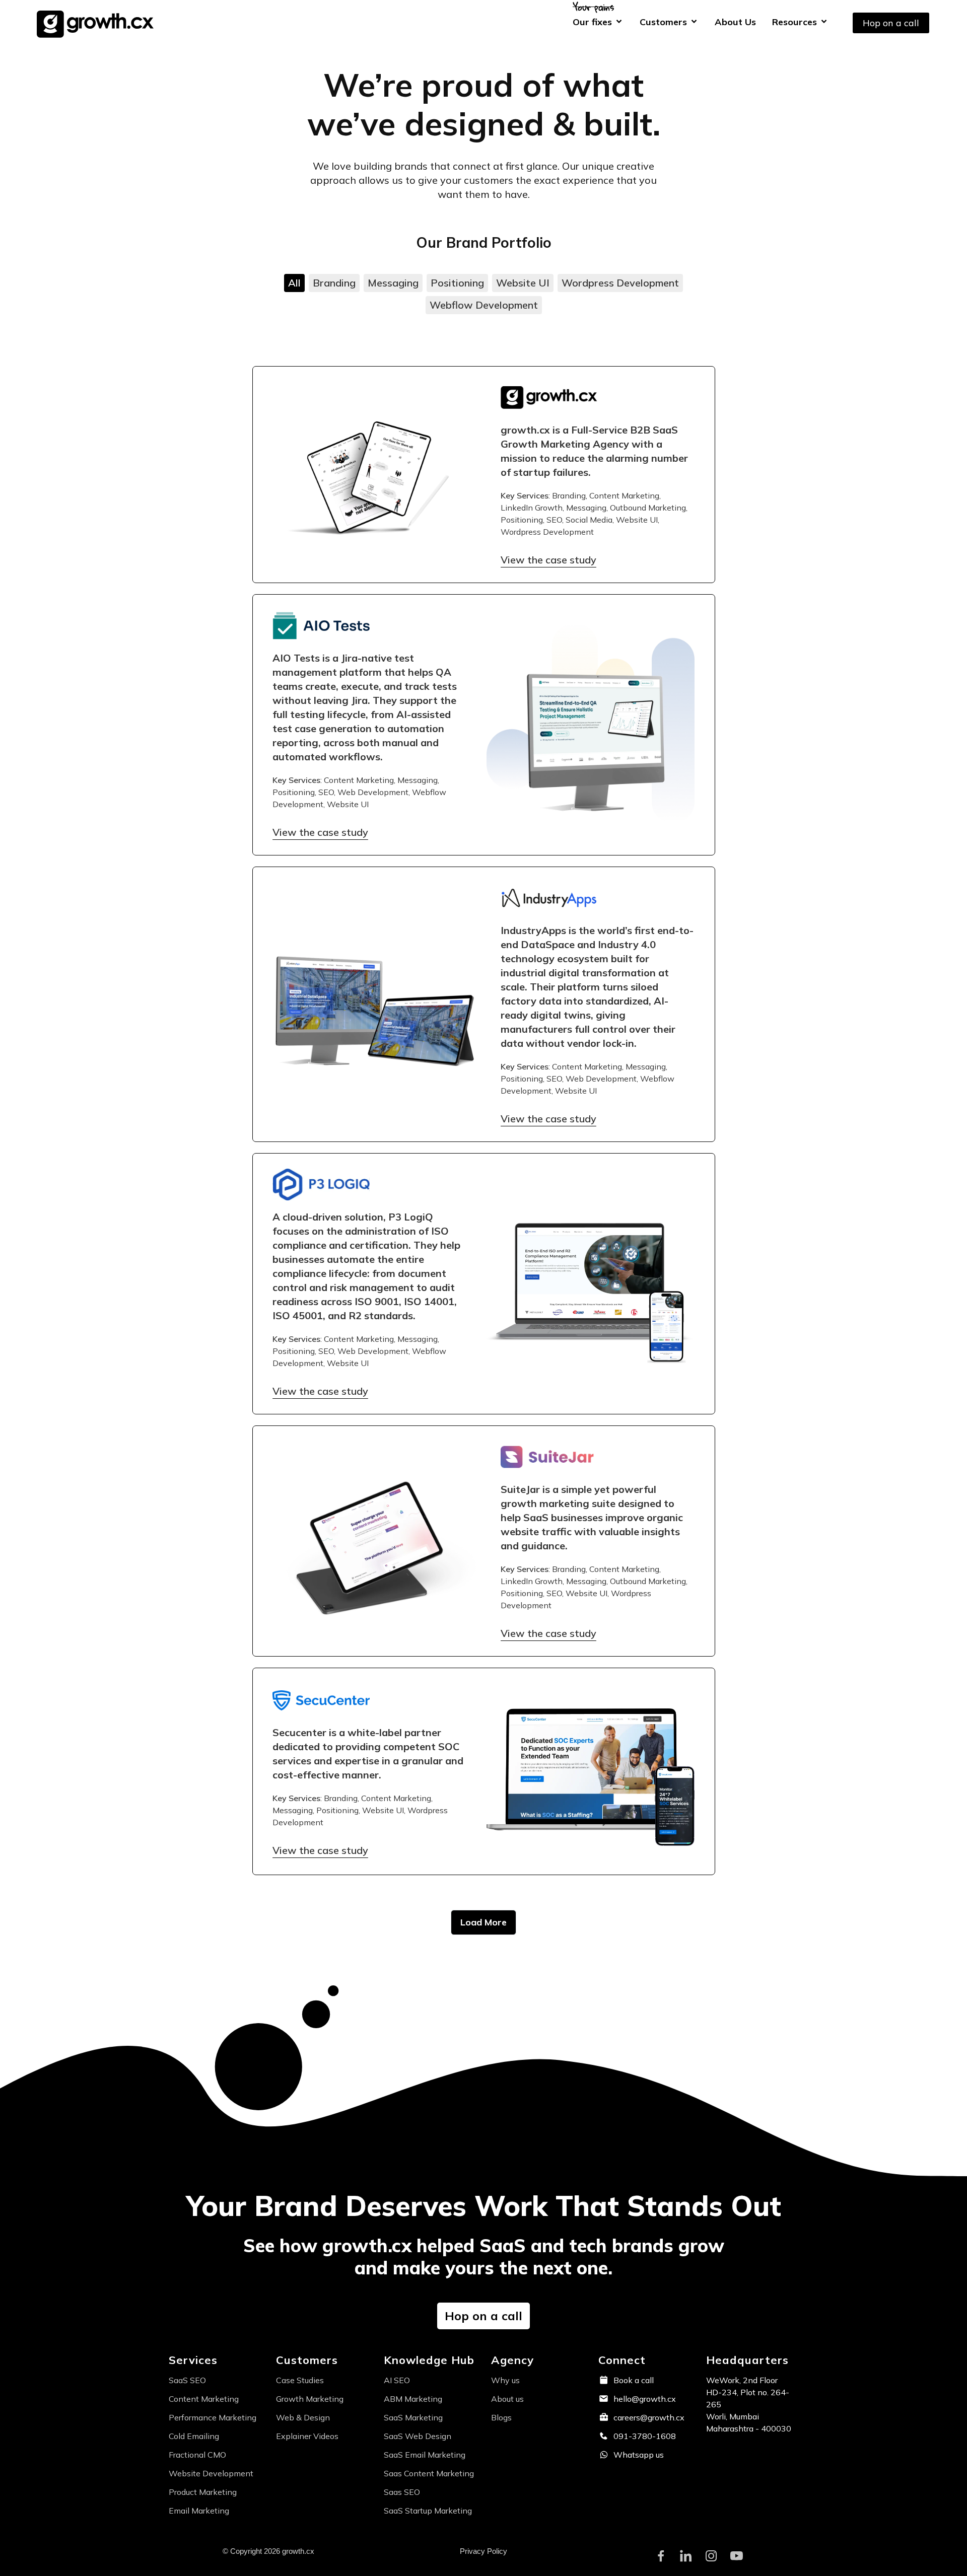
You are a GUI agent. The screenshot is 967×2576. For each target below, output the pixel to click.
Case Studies (300, 2380)
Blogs (501, 2417)
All (294, 283)
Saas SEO (402, 2492)
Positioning (457, 283)
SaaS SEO (187, 2380)
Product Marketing (203, 2492)
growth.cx (525, 430)
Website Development (211, 2473)
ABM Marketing (413, 2399)
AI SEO (397, 2380)
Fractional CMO (197, 2455)
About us (507, 2399)
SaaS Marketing (413, 2417)
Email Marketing (199, 2511)
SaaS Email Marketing (425, 2455)
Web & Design (303, 2417)
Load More (483, 1922)
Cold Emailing (194, 2436)
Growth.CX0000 (98, 23)
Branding (334, 283)
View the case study (548, 560)
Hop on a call (891, 23)
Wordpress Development (620, 283)
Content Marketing (204, 2399)
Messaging (393, 283)
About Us (735, 22)
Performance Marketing (213, 2417)
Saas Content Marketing (429, 2473)
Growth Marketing (310, 2399)
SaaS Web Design (418, 2436)
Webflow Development (484, 305)
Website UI (523, 283)
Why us (505, 2380)
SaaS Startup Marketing (428, 2511)
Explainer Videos (307, 2436)
